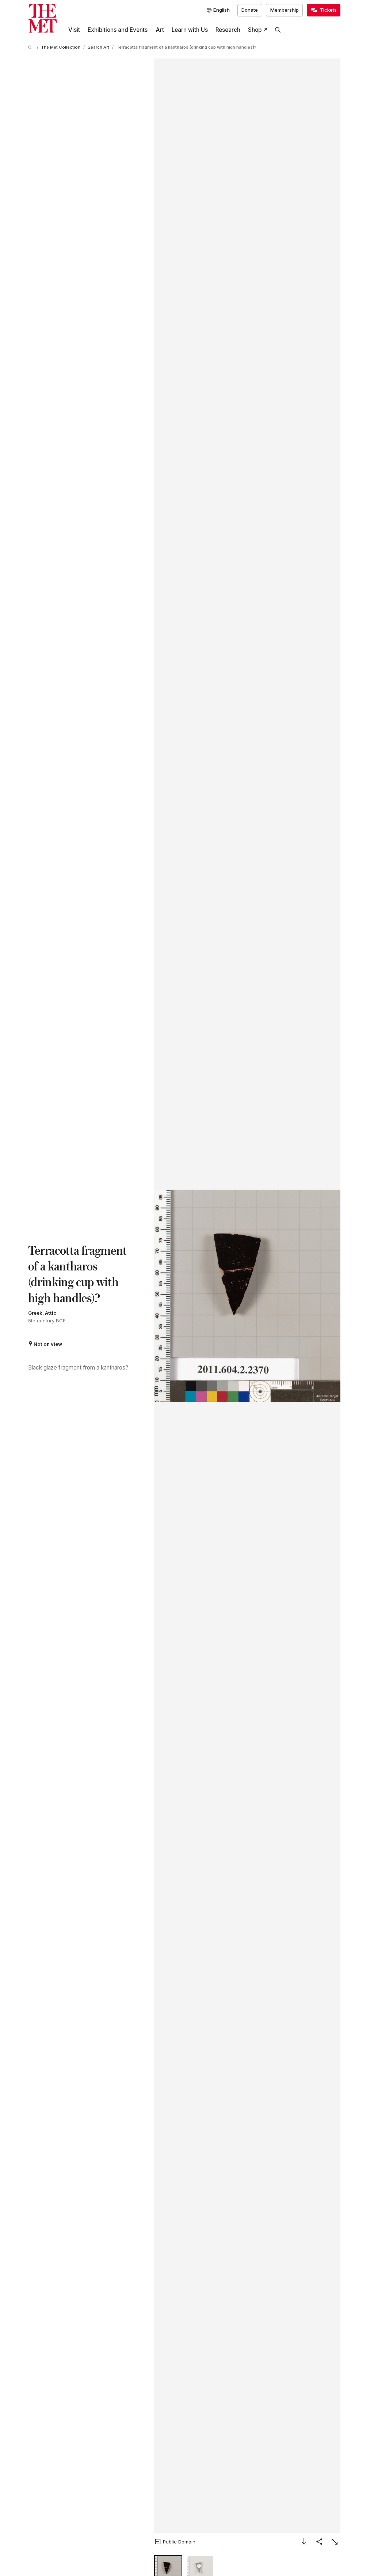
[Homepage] (43, 18)
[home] (31, 48)
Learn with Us (190, 30)
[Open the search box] (278, 30)
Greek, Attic (42, 1313)
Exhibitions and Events (118, 30)
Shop (255, 30)
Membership (285, 10)
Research (228, 30)
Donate (250, 10)
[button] (247, 1296)
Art (160, 30)
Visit (74, 30)
